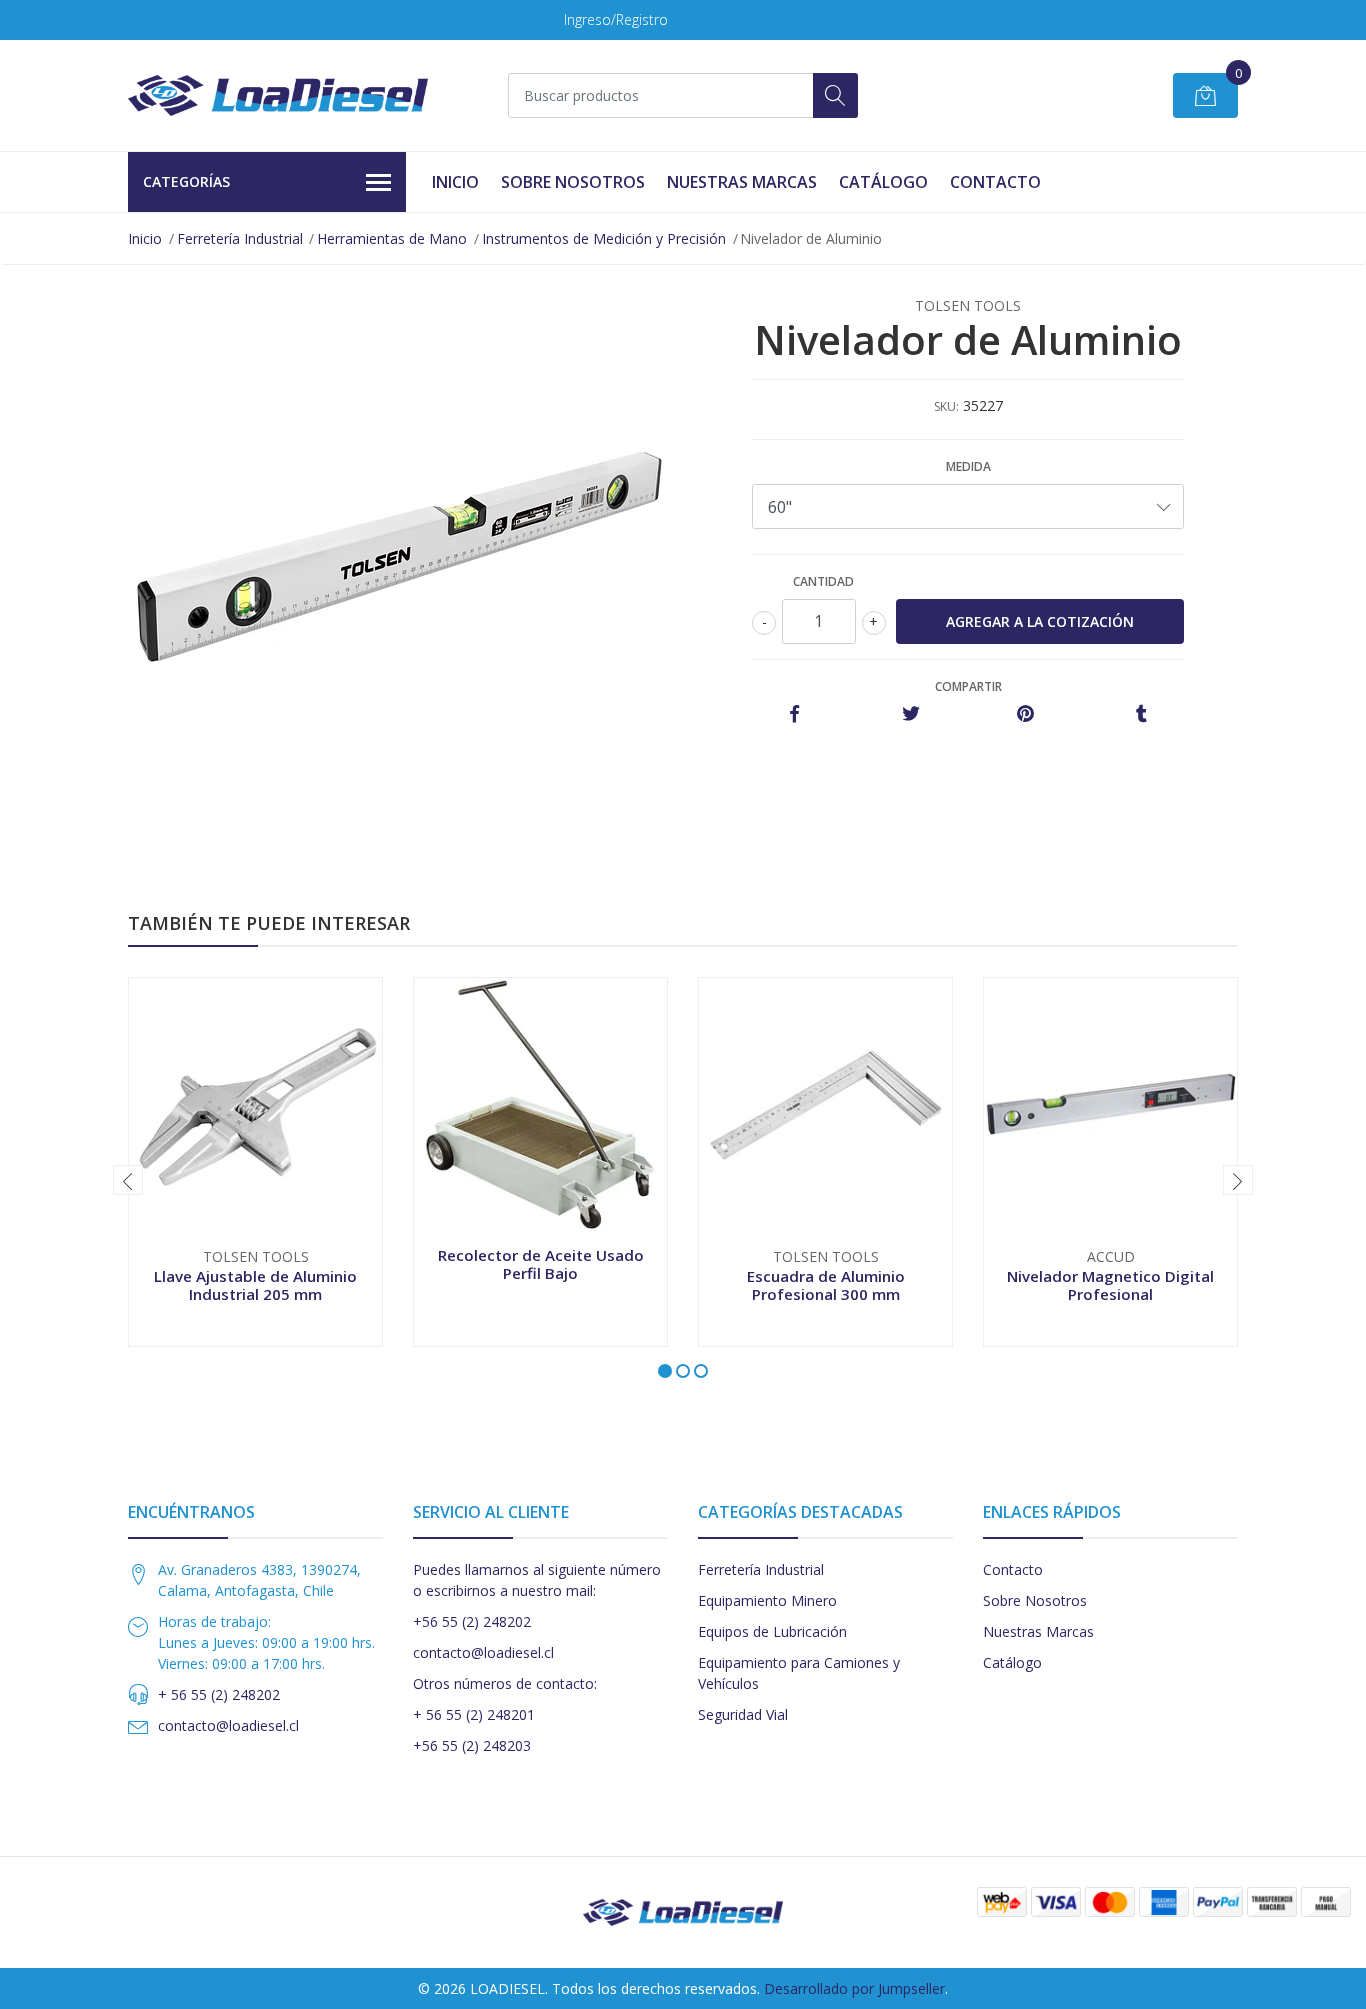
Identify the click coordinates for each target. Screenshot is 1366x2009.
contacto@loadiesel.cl (228, 1725)
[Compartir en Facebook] (794, 714)
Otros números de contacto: (505, 1683)
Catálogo (883, 182)
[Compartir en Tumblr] (1141, 714)
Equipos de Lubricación (772, 1631)
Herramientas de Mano (392, 238)
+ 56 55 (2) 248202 (219, 1694)
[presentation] (128, 1180)
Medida (968, 466)
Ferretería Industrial (240, 238)
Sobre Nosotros (573, 182)
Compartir (968, 686)
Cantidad (823, 581)
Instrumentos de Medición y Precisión (604, 238)
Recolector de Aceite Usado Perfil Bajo (541, 1264)
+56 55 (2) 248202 (472, 1621)
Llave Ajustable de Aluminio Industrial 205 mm (255, 1285)
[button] (665, 1371)
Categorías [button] (186, 181)
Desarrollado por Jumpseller (854, 1988)
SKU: (946, 406)
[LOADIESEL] (278, 95)
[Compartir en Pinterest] (1025, 714)
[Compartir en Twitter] (910, 714)
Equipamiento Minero (767, 1600)
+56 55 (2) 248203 (472, 1745)
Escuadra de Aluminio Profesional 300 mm (826, 1285)
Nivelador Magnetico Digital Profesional (1110, 1285)
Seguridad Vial (743, 1714)
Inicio (455, 182)
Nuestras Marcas (742, 182)
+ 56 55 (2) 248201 (474, 1714)
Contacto (995, 182)
